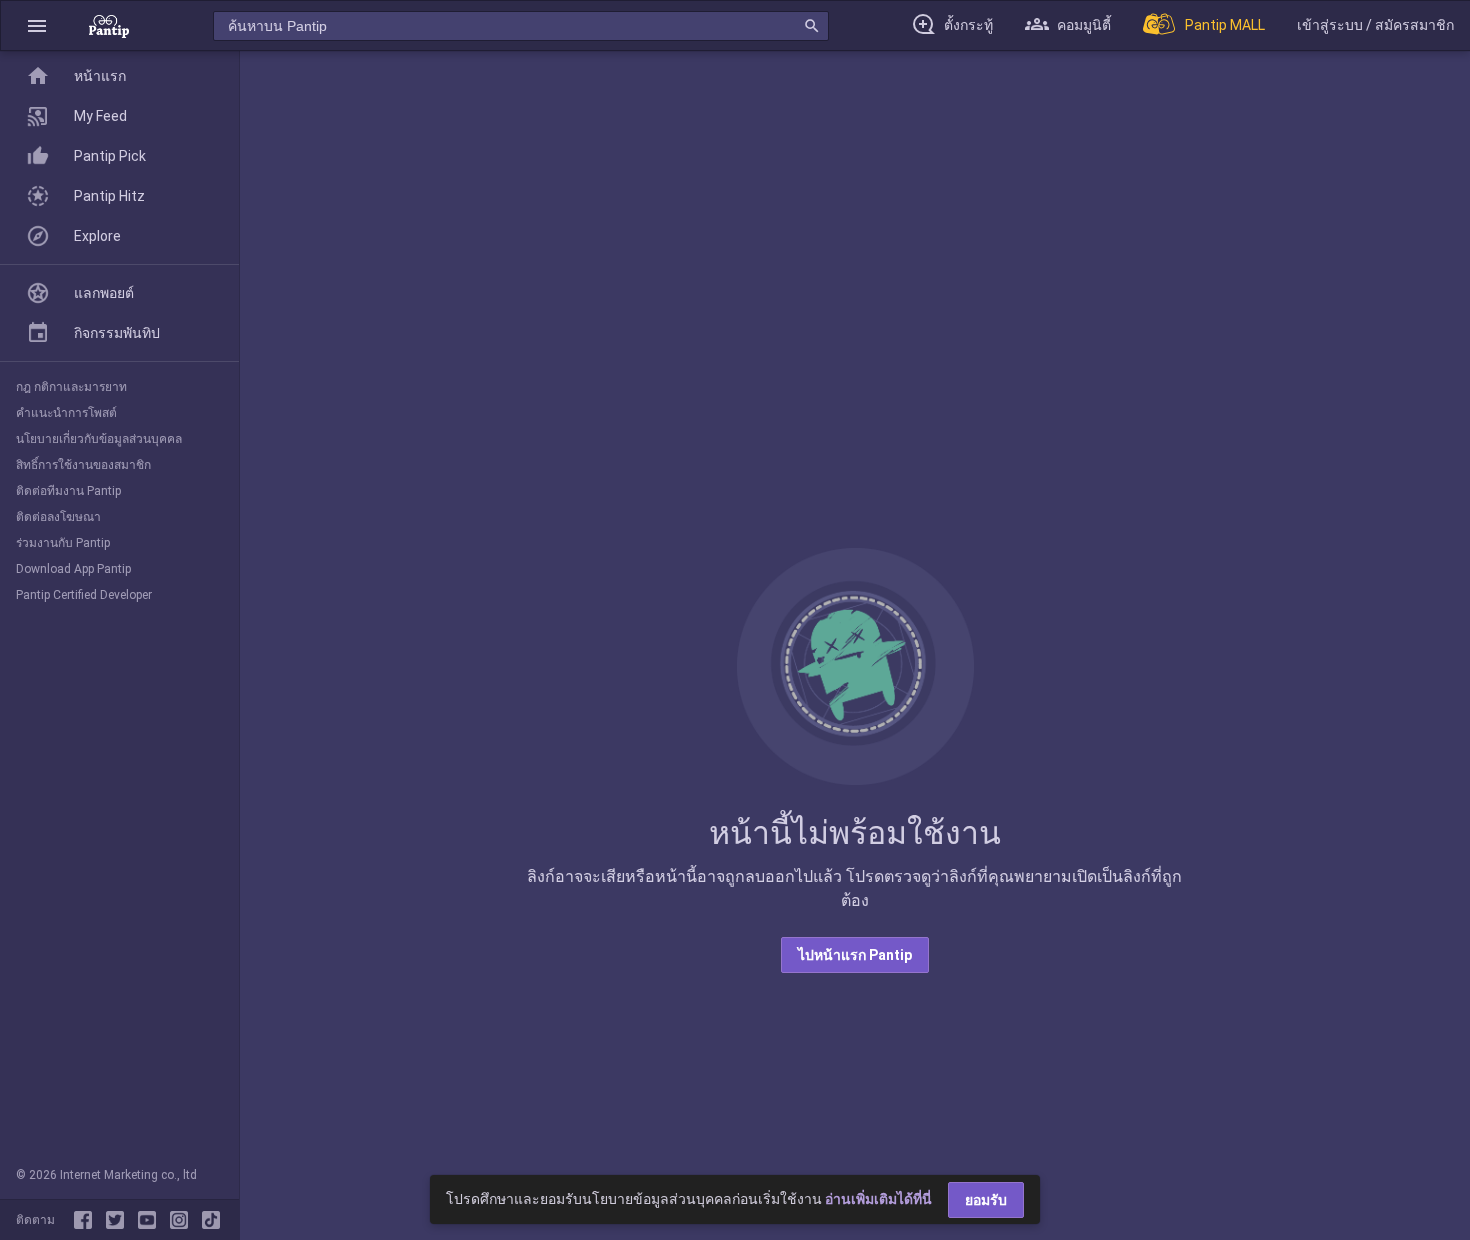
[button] (37, 25)
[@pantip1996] (211, 1220)
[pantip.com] (109, 25)
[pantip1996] (151, 1220)
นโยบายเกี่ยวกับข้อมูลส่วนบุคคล (99, 439)
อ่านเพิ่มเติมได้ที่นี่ (878, 1199)
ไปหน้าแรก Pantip (855, 955)
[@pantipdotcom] (183, 1220)
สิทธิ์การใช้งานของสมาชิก (83, 465)
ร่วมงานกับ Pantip (63, 543)
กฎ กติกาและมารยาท (71, 387)
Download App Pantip (73, 569)
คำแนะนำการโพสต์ (66, 413)
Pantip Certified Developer (84, 595)
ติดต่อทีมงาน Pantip (68, 491)
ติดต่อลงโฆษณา (58, 517)
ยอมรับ (986, 1200)
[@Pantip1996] (119, 1220)
